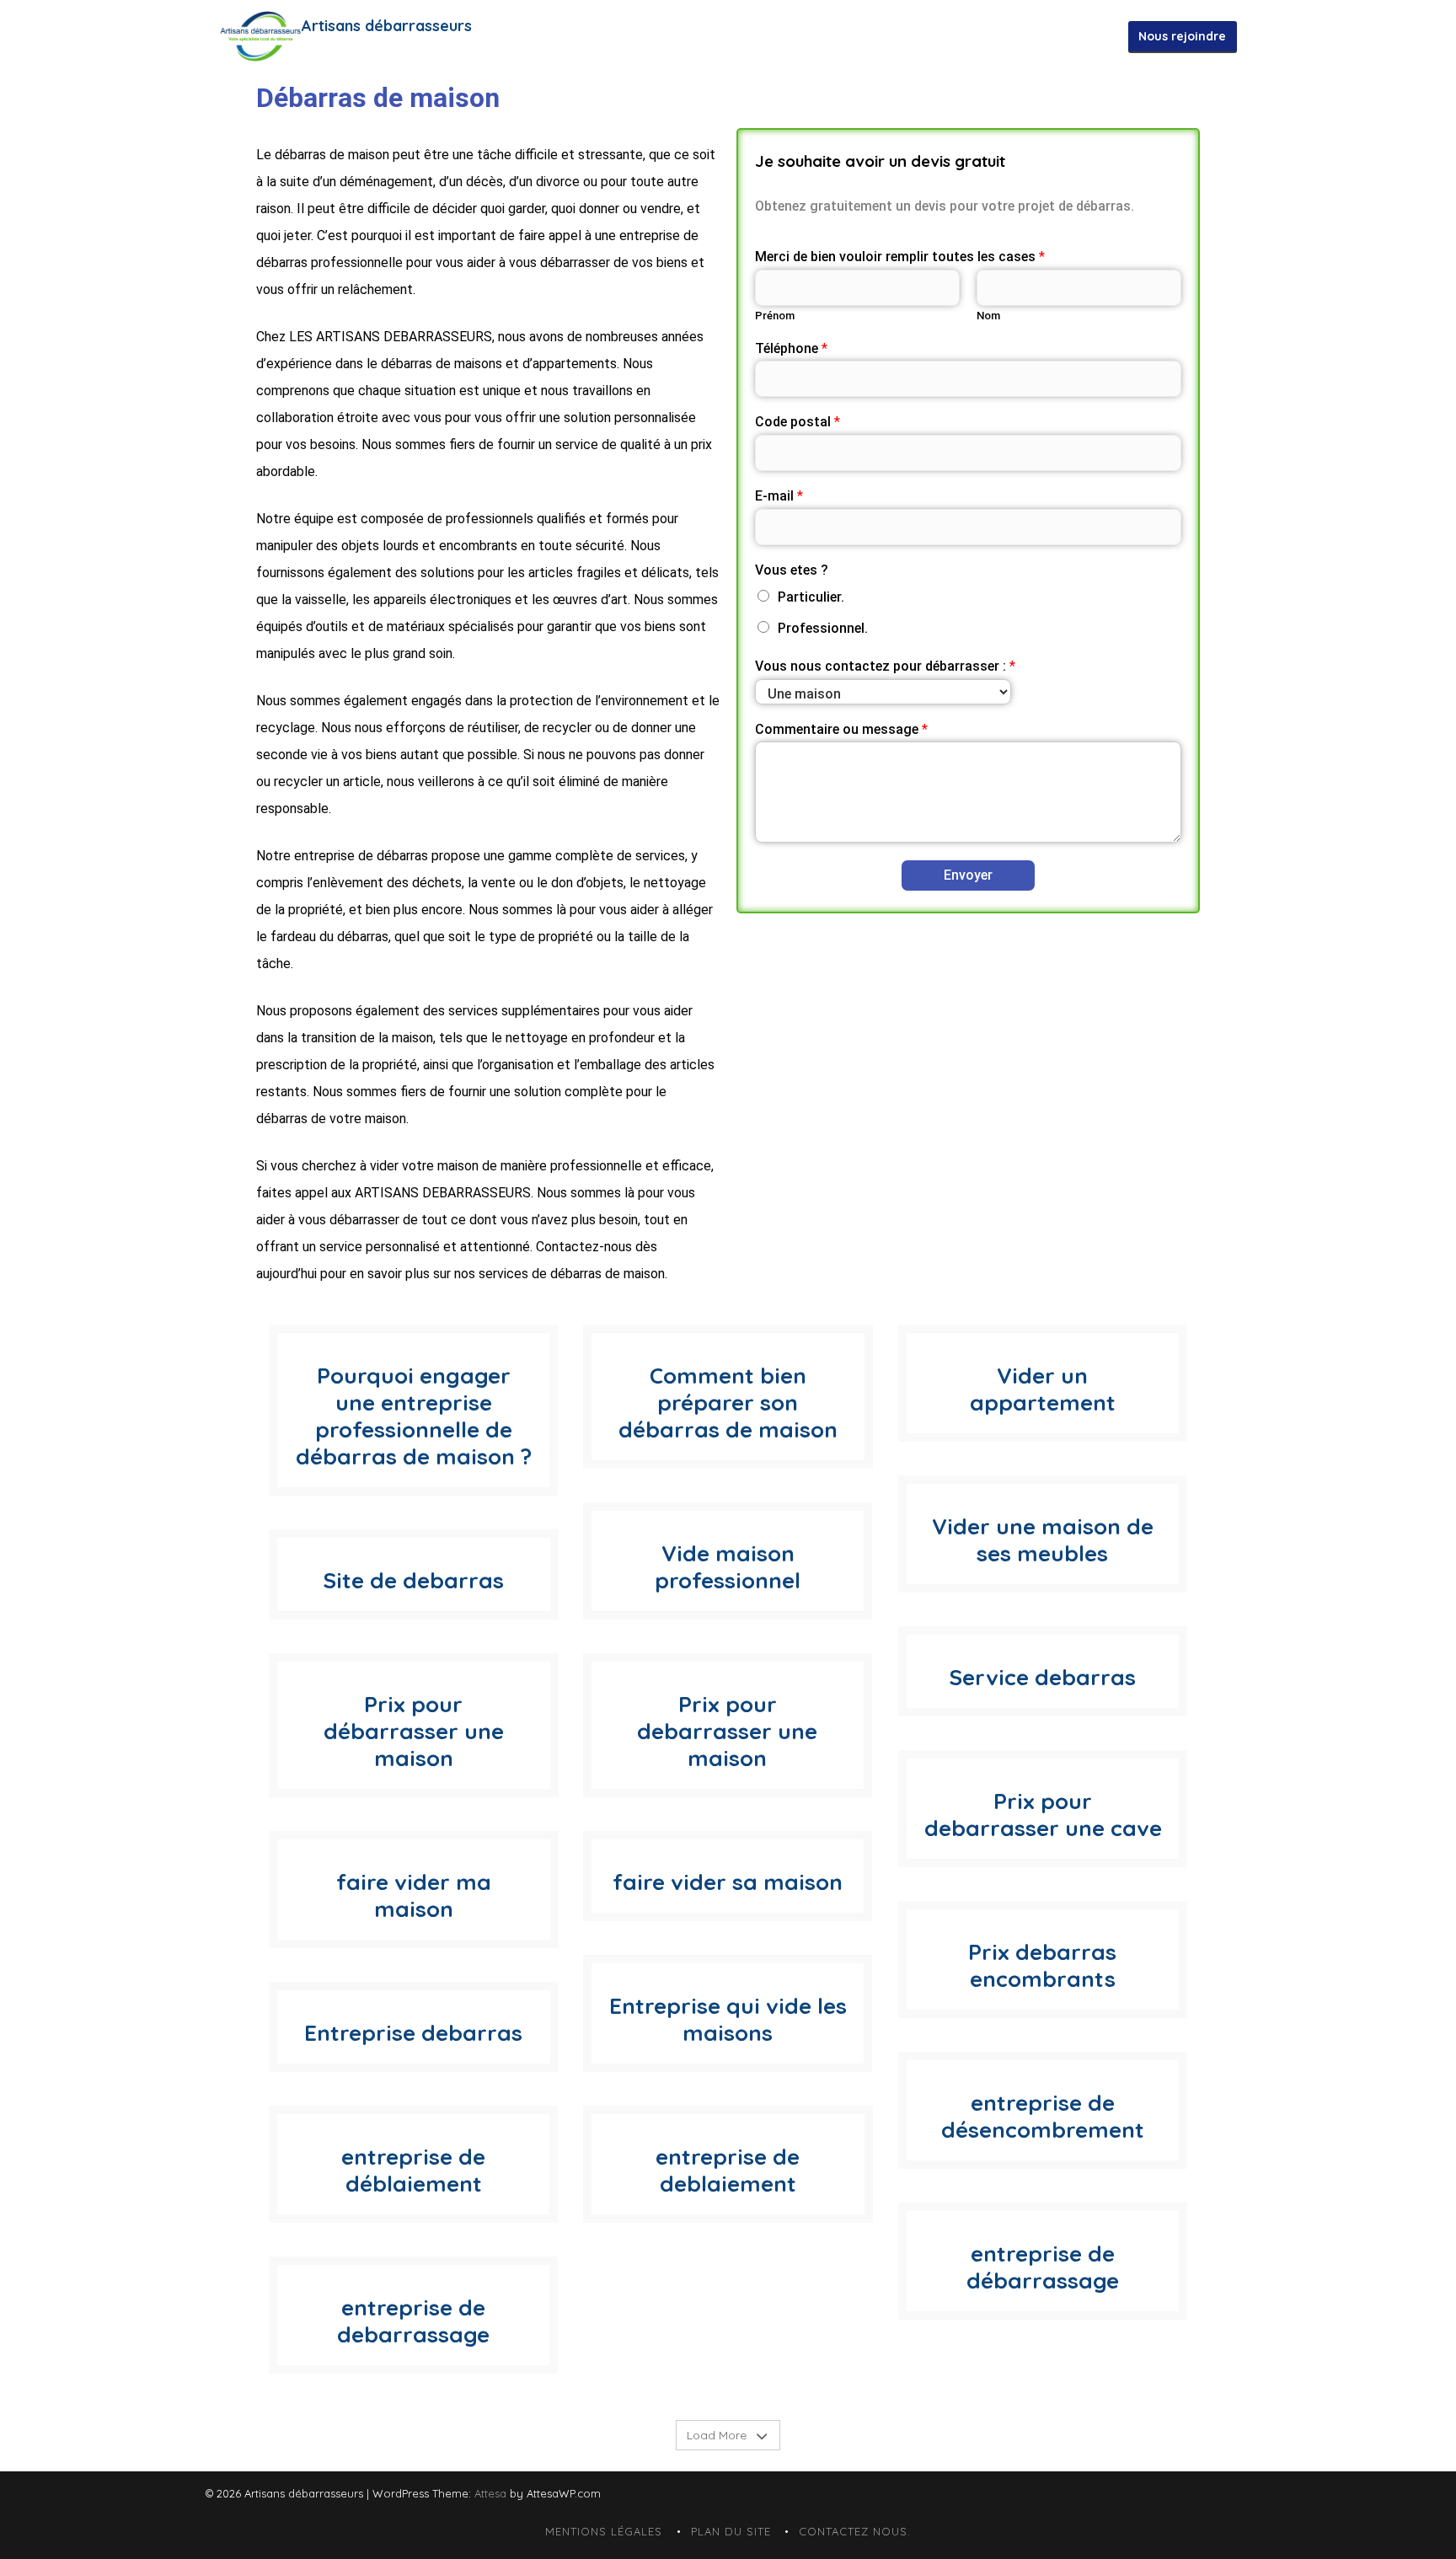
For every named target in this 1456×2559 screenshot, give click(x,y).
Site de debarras (413, 1580)
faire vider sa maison (728, 1882)
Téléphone (791, 348)
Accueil (758, 36)
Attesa (490, 2493)
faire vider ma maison (414, 1895)
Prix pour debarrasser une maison (728, 1731)
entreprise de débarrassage (1043, 2267)
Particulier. (811, 597)
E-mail (779, 496)
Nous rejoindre (1182, 36)
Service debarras (1042, 1677)
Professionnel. (823, 628)
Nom (988, 316)
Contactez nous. (849, 36)
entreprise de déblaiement (413, 2170)
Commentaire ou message (841, 729)
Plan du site (731, 2531)
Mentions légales (604, 2531)
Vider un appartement (1043, 1389)
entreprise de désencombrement (1043, 2116)
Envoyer (968, 875)
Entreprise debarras (413, 2033)
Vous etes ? (792, 570)
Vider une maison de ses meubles (1043, 1540)
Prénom (775, 316)
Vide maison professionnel (728, 1567)
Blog (1104, 36)
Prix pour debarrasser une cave (1042, 1815)
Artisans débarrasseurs (387, 26)
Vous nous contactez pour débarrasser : (885, 666)
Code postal (798, 422)
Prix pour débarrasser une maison (414, 1731)
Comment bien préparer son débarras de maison (728, 1403)
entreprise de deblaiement (728, 2170)
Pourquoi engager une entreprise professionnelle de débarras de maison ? (414, 1416)
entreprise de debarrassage (413, 2321)
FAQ (1057, 36)
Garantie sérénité (971, 36)
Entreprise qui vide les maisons (728, 2019)
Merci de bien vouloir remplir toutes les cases (900, 257)
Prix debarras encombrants (1042, 1965)
